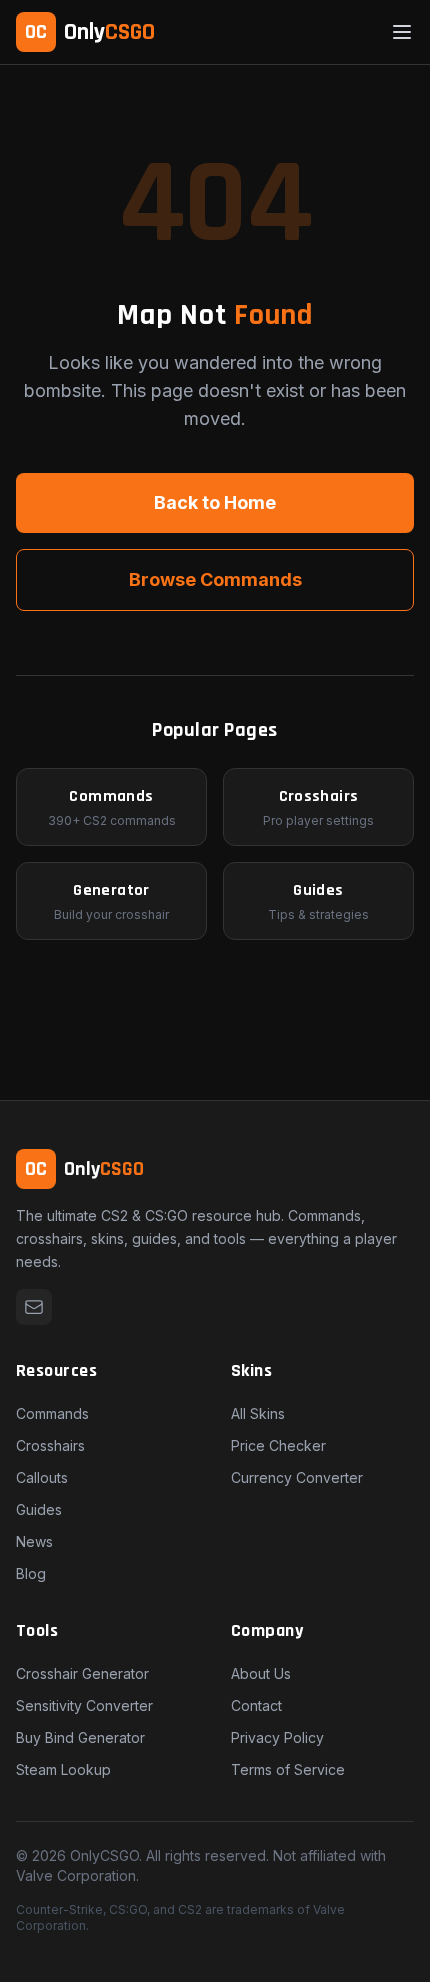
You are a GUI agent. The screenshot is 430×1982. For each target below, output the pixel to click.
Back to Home (215, 502)
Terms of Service (288, 1769)
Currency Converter (297, 1477)
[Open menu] (402, 32)
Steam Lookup (63, 1769)
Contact (256, 1705)
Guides (39, 1509)
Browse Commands (215, 579)
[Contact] (34, 1307)
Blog (31, 1573)
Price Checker (278, 1445)
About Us (261, 1673)
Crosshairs (50, 1445)
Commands (52, 1413)
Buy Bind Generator (80, 1737)
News (34, 1541)
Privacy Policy (277, 1737)
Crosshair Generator (82, 1673)
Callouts (42, 1477)
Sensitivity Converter (84, 1705)
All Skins (258, 1413)
